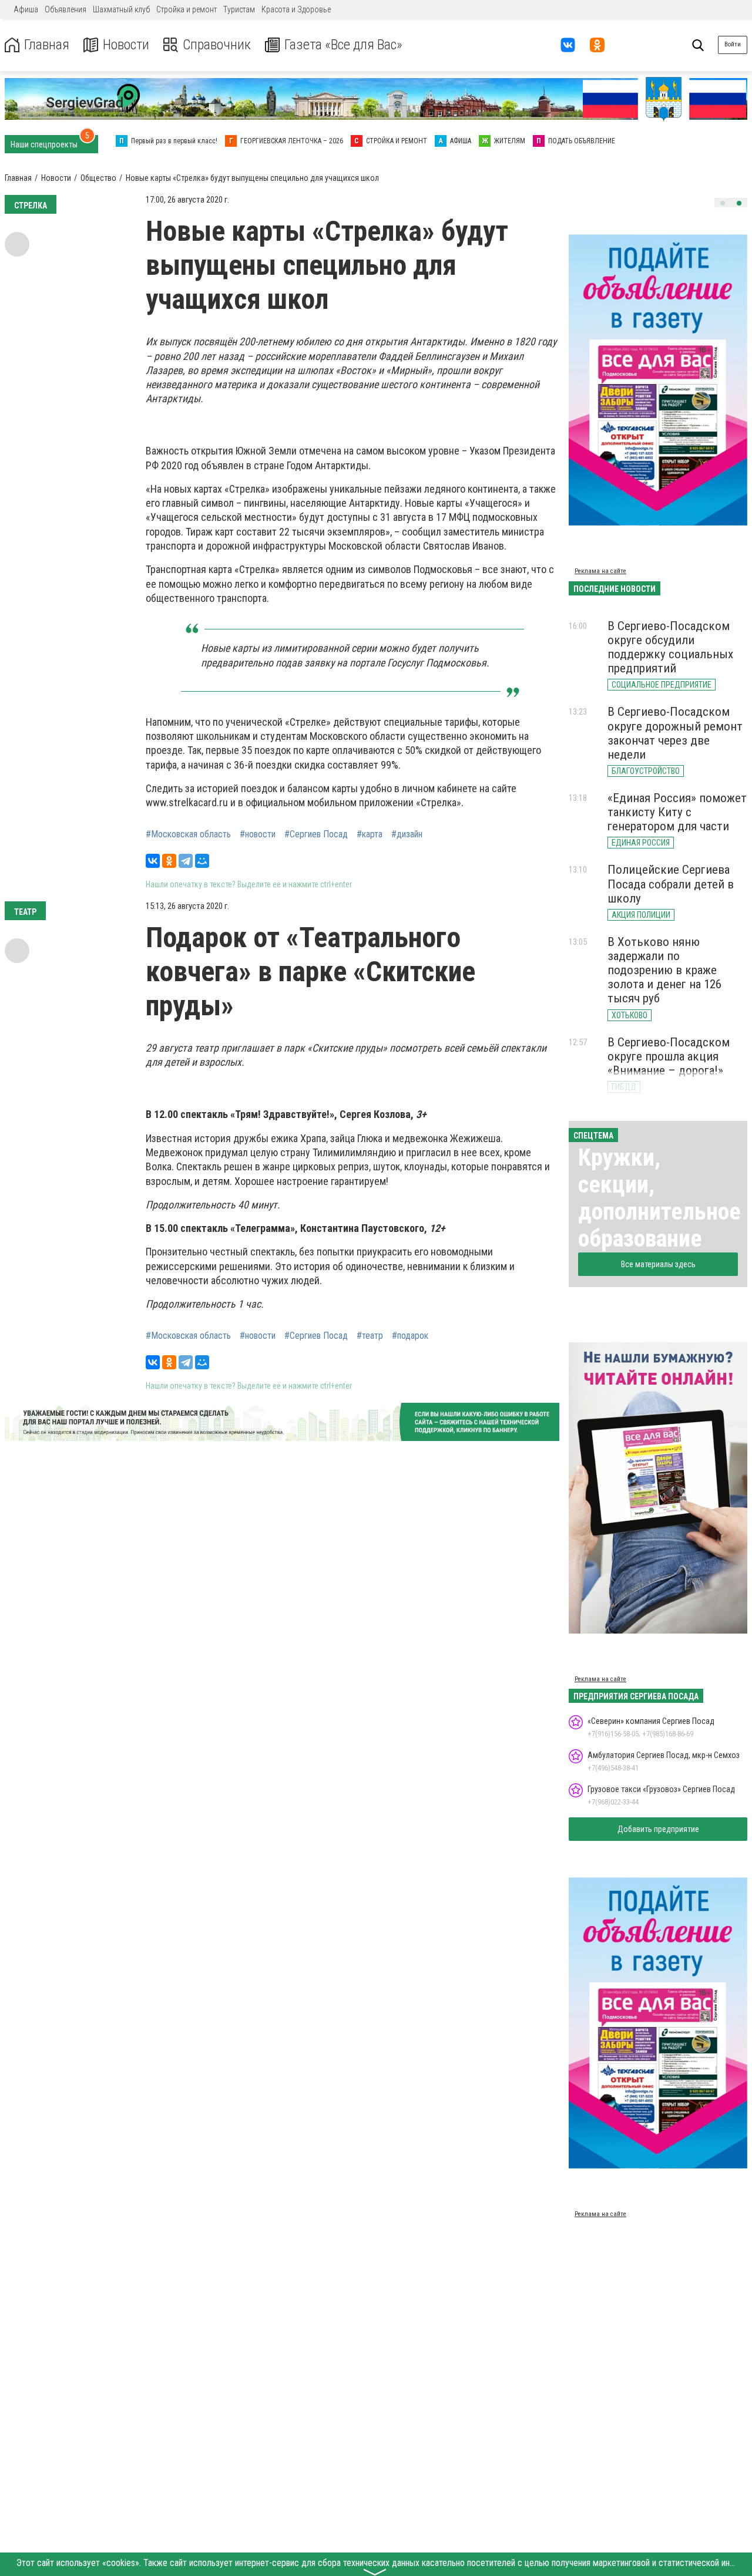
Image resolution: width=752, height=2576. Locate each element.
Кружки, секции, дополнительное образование (659, 1198)
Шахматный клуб (121, 9)
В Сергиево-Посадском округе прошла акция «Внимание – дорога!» (669, 1056)
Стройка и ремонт (187, 9)
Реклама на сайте (600, 571)
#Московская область (188, 834)
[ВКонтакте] (153, 861)
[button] (723, 203)
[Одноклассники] (169, 861)
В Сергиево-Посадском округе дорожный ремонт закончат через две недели (675, 733)
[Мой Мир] (202, 861)
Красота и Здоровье (296, 9)
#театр (370, 1336)
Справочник (217, 45)
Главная (47, 45)
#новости (258, 834)
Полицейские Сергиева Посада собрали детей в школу (671, 884)
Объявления (66, 9)
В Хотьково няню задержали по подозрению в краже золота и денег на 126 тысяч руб (664, 970)
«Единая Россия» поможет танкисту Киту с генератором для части (677, 812)
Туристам (239, 9)
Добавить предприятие (658, 1829)
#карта (370, 834)
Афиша (26, 9)
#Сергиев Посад (316, 834)
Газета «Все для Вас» (343, 45)
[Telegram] (186, 861)
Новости (126, 45)
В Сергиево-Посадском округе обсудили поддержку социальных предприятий (670, 647)
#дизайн (407, 834)
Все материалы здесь (658, 1264)
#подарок (410, 1336)
